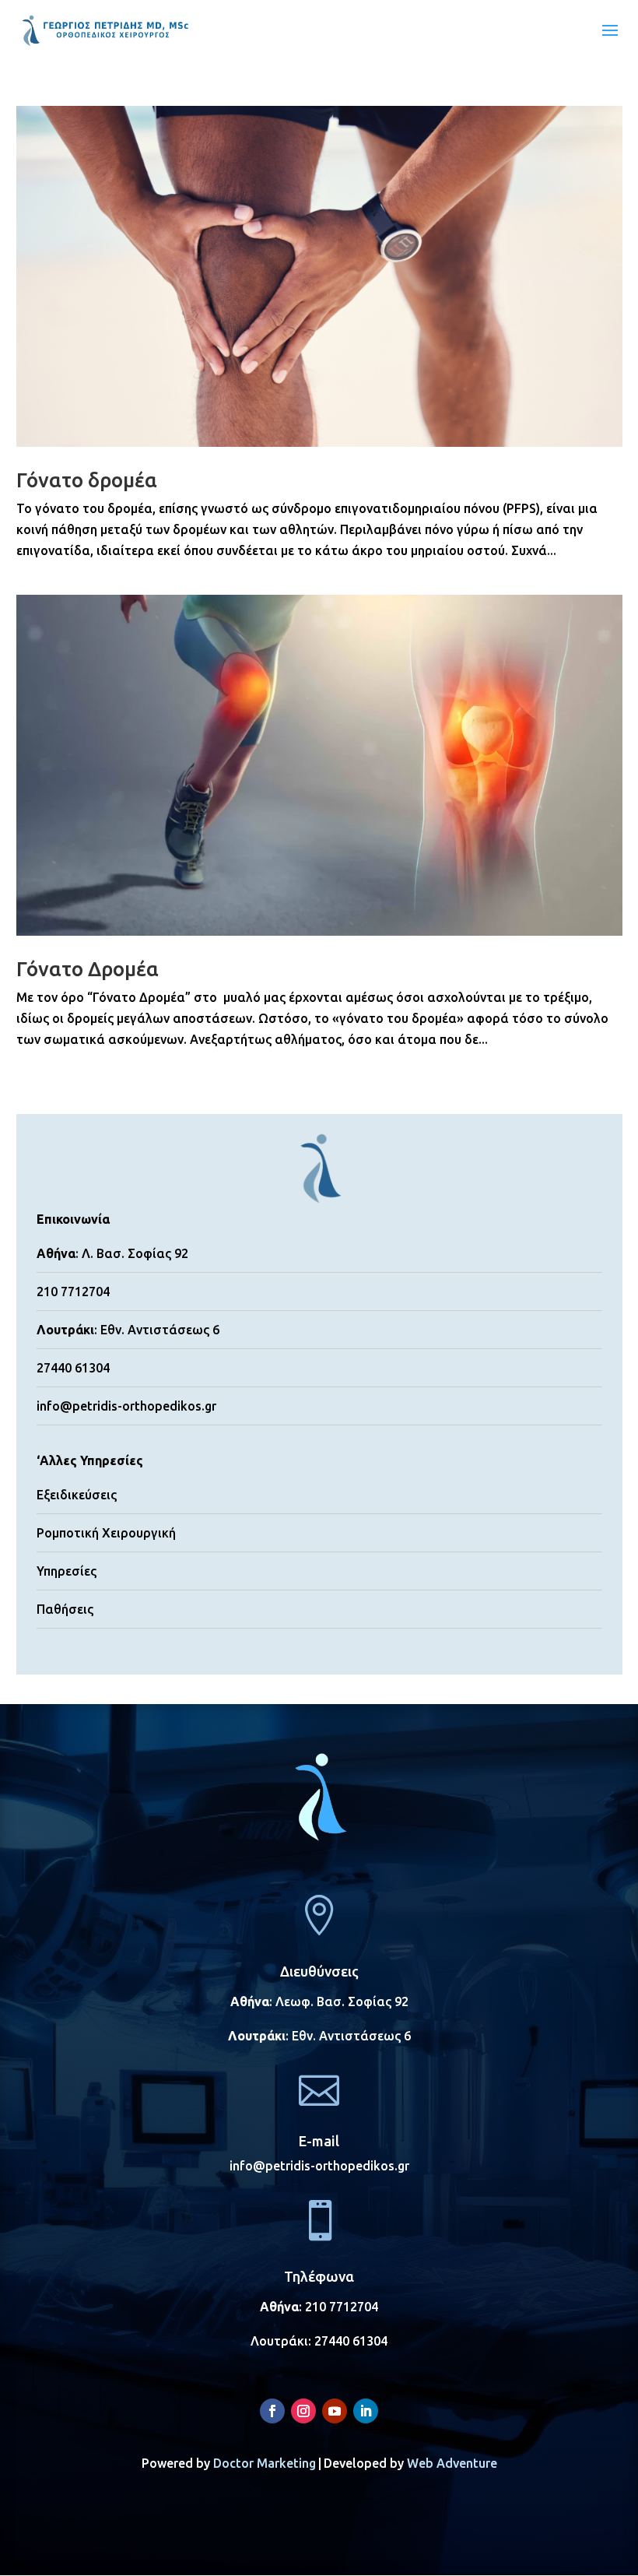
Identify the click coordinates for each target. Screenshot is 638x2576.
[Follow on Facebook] (272, 2411)
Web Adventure (452, 2463)
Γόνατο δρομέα (87, 480)
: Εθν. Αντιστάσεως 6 (319, 2036)
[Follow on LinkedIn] (366, 2411)
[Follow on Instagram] (303, 2411)
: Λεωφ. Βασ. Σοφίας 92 (319, 2001)
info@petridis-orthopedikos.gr (126, 1406)
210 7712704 (342, 2307)
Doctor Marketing (265, 2463)
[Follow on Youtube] (335, 2411)
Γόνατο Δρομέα (88, 969)
